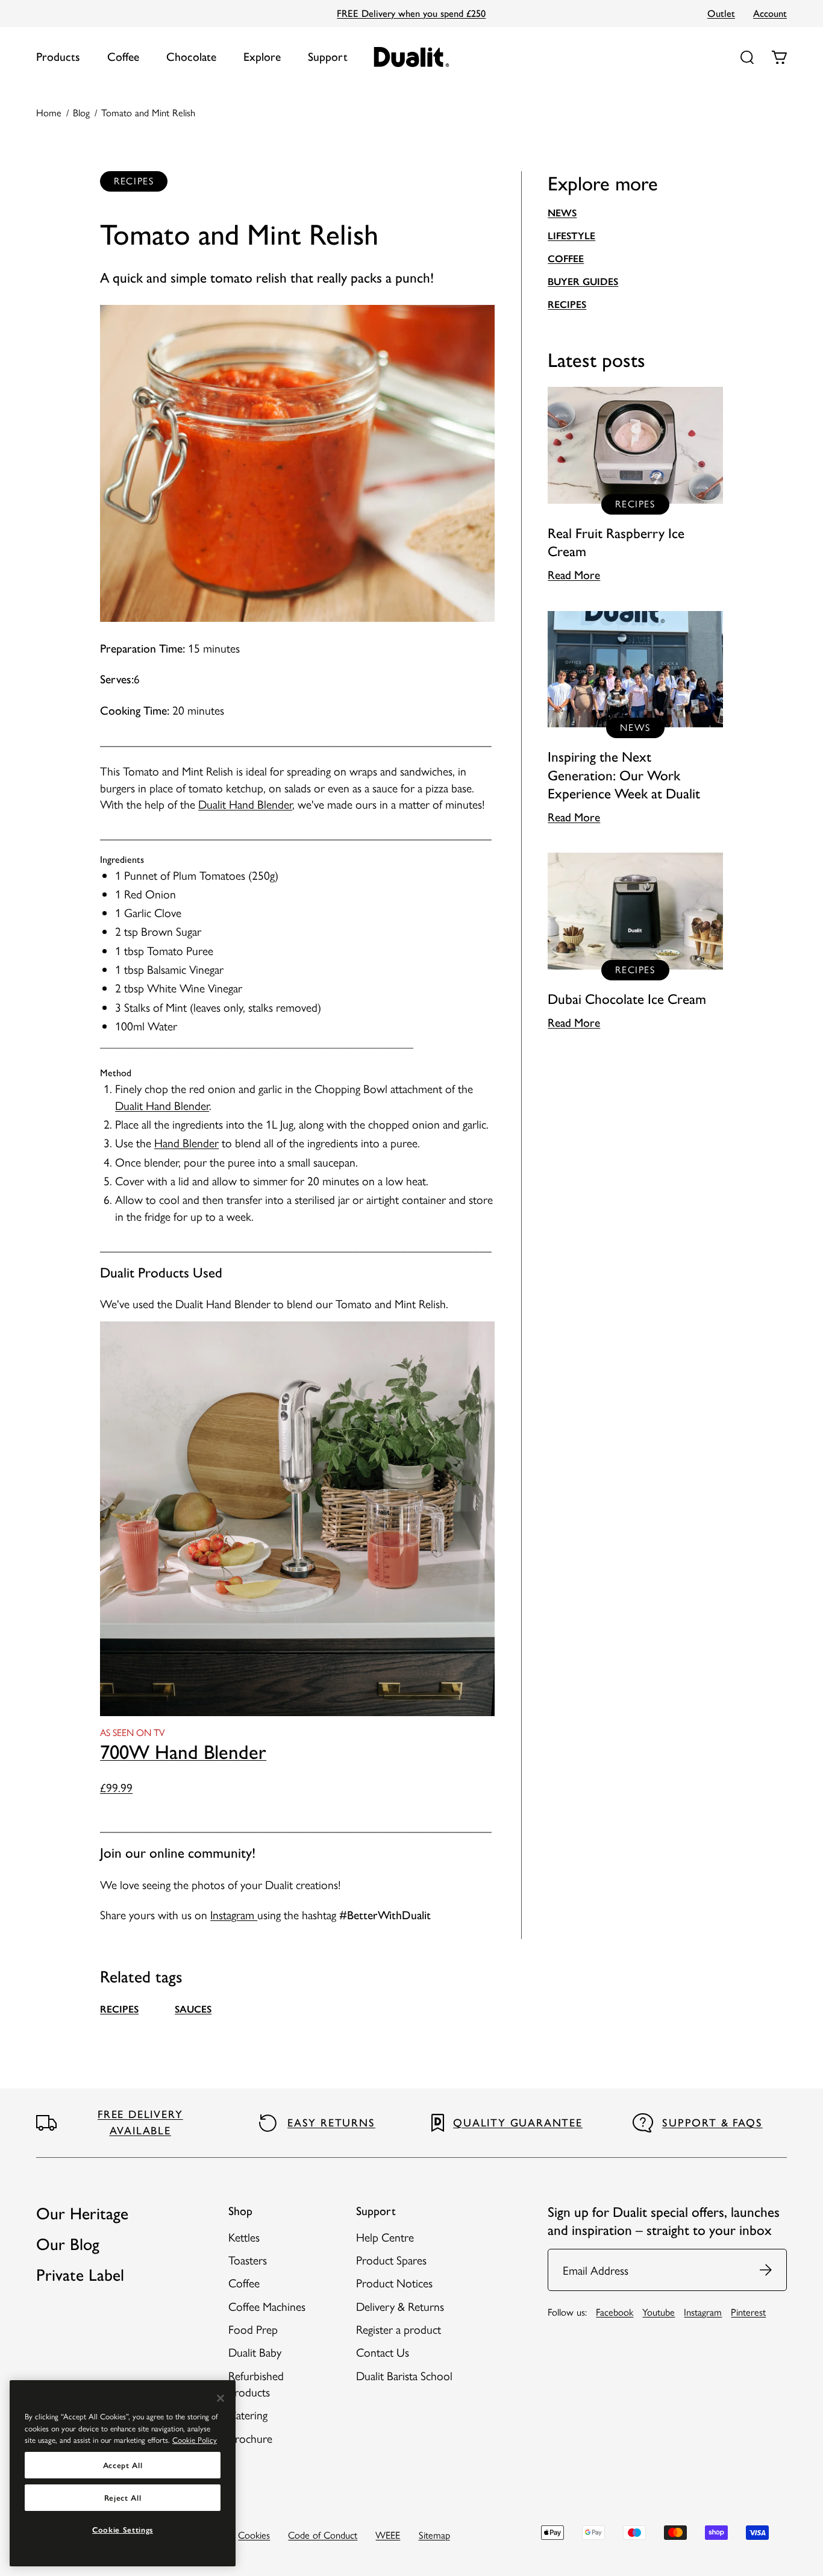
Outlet (721, 13)
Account (770, 13)
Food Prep (253, 2329)
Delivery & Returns (400, 2306)
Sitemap (434, 2534)
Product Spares (391, 2260)
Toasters (248, 2260)
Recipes (567, 304)
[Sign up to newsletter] (766, 2270)
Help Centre (385, 2237)
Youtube (659, 2311)
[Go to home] (412, 57)
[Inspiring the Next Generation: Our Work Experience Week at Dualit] (635, 718)
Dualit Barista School (404, 2375)
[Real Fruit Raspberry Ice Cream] (635, 485)
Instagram (234, 1914)
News (562, 213)
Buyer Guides (583, 281)
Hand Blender (186, 1142)
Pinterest (748, 2311)
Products (58, 57)
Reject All (123, 2498)
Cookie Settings (123, 2530)
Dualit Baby (255, 2352)
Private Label (80, 2275)
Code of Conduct (323, 2534)
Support (328, 57)
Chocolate (191, 57)
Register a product (399, 2329)
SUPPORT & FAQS (712, 2123)
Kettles (244, 2237)
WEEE (388, 2534)
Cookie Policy (195, 2440)
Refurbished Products (256, 2383)
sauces (193, 2009)
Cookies (254, 2534)
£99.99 (116, 1787)
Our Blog (68, 2244)
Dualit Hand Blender (245, 804)
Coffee (123, 57)
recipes (119, 2009)
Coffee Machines (267, 2306)
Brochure (250, 2438)
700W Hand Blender (183, 1752)
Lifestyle (571, 236)
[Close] (221, 2398)
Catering (248, 2415)
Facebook (615, 2311)
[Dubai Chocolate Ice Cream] (635, 942)
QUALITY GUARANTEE (518, 2123)
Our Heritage (82, 2214)
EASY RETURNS (331, 2123)
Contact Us (383, 2352)
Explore (262, 57)
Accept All (123, 2465)
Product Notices (394, 2283)
